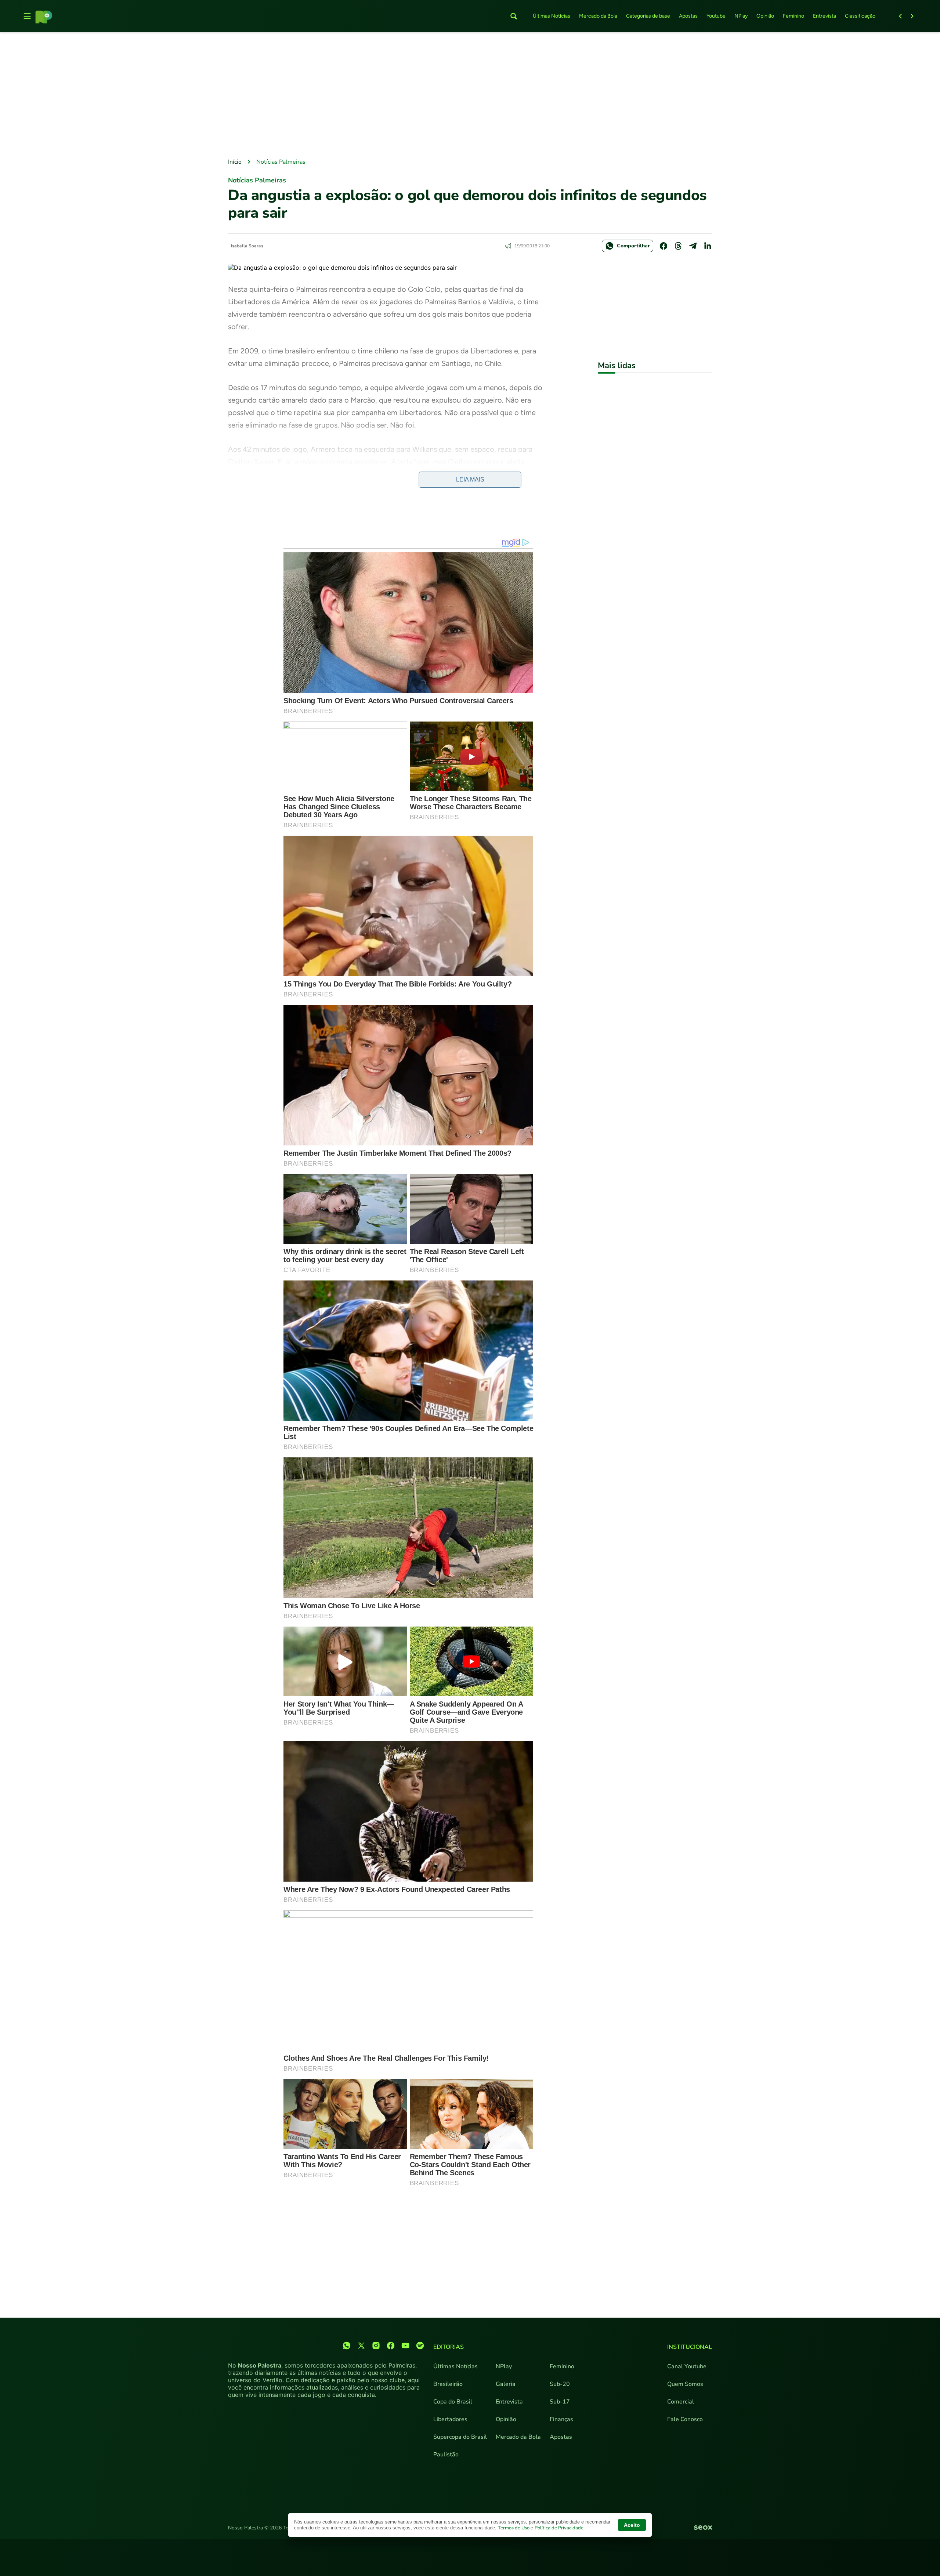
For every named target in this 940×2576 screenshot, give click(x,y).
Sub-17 (560, 2402)
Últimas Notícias (552, 16)
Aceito (632, 2525)
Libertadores (450, 2419)
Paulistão (446, 2455)
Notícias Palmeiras (281, 162)
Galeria (506, 2384)
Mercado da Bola (598, 16)
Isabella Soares (247, 246)
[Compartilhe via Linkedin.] (708, 246)
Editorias (449, 2347)
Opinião (765, 16)
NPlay (741, 16)
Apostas (688, 16)
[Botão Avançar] (912, 16)
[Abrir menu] (27, 16)
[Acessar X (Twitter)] (361, 2346)
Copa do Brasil (453, 2402)
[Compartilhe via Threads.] (678, 246)
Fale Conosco (685, 2419)
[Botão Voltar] (900, 16)
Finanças (561, 2419)
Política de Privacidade (559, 2528)
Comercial (681, 2402)
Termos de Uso (514, 2528)
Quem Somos (685, 2384)
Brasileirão (448, 2384)
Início (235, 162)
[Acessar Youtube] (405, 2346)
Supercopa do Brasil (460, 2437)
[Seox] (703, 2528)
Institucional (690, 2347)
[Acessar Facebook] (391, 2346)
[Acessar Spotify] (420, 2346)
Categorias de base (648, 16)
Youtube (716, 16)
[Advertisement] (470, 96)
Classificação (860, 16)
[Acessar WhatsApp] (347, 2346)
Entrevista (825, 16)
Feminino (793, 16)
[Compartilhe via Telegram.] (693, 246)
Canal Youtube (687, 2366)
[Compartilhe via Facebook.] (664, 246)
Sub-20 (560, 2384)
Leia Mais (470, 479)
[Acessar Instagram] (376, 2346)
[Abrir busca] (514, 16)
